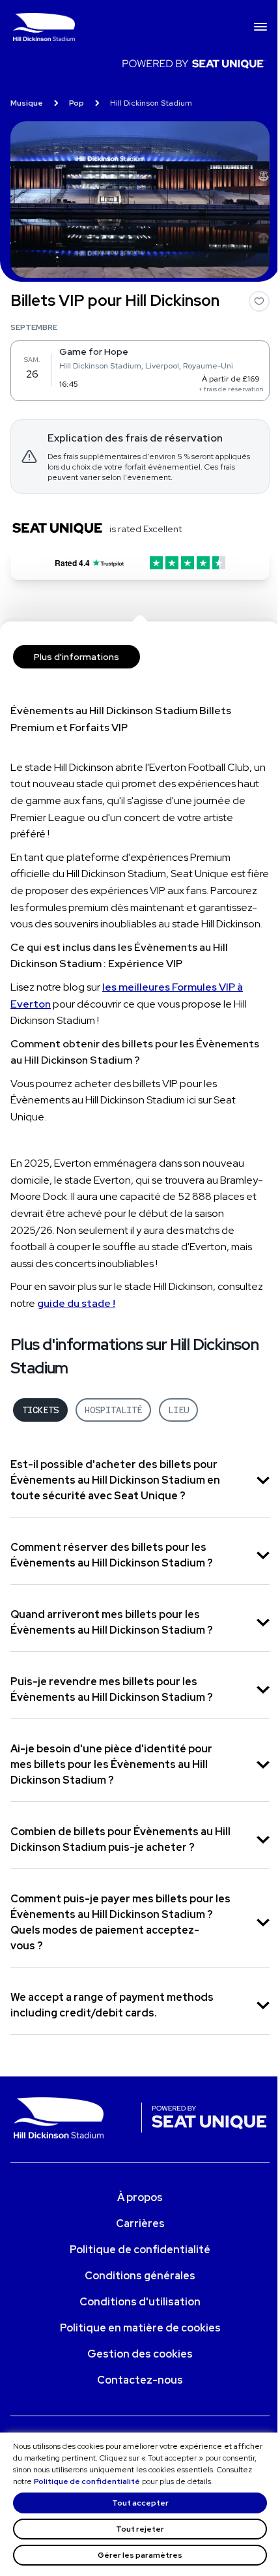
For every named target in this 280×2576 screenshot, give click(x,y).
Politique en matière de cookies (140, 2328)
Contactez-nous (140, 2380)
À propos (140, 2197)
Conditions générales (140, 2276)
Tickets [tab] (40, 1410)
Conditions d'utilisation (140, 2302)
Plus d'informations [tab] (77, 657)
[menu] (260, 27)
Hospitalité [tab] (113, 1410)
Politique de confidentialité (87, 2481)
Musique (27, 103)
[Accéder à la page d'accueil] (133, 27)
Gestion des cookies (140, 2354)
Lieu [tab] (178, 1410)
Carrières (140, 2224)
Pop (77, 103)
